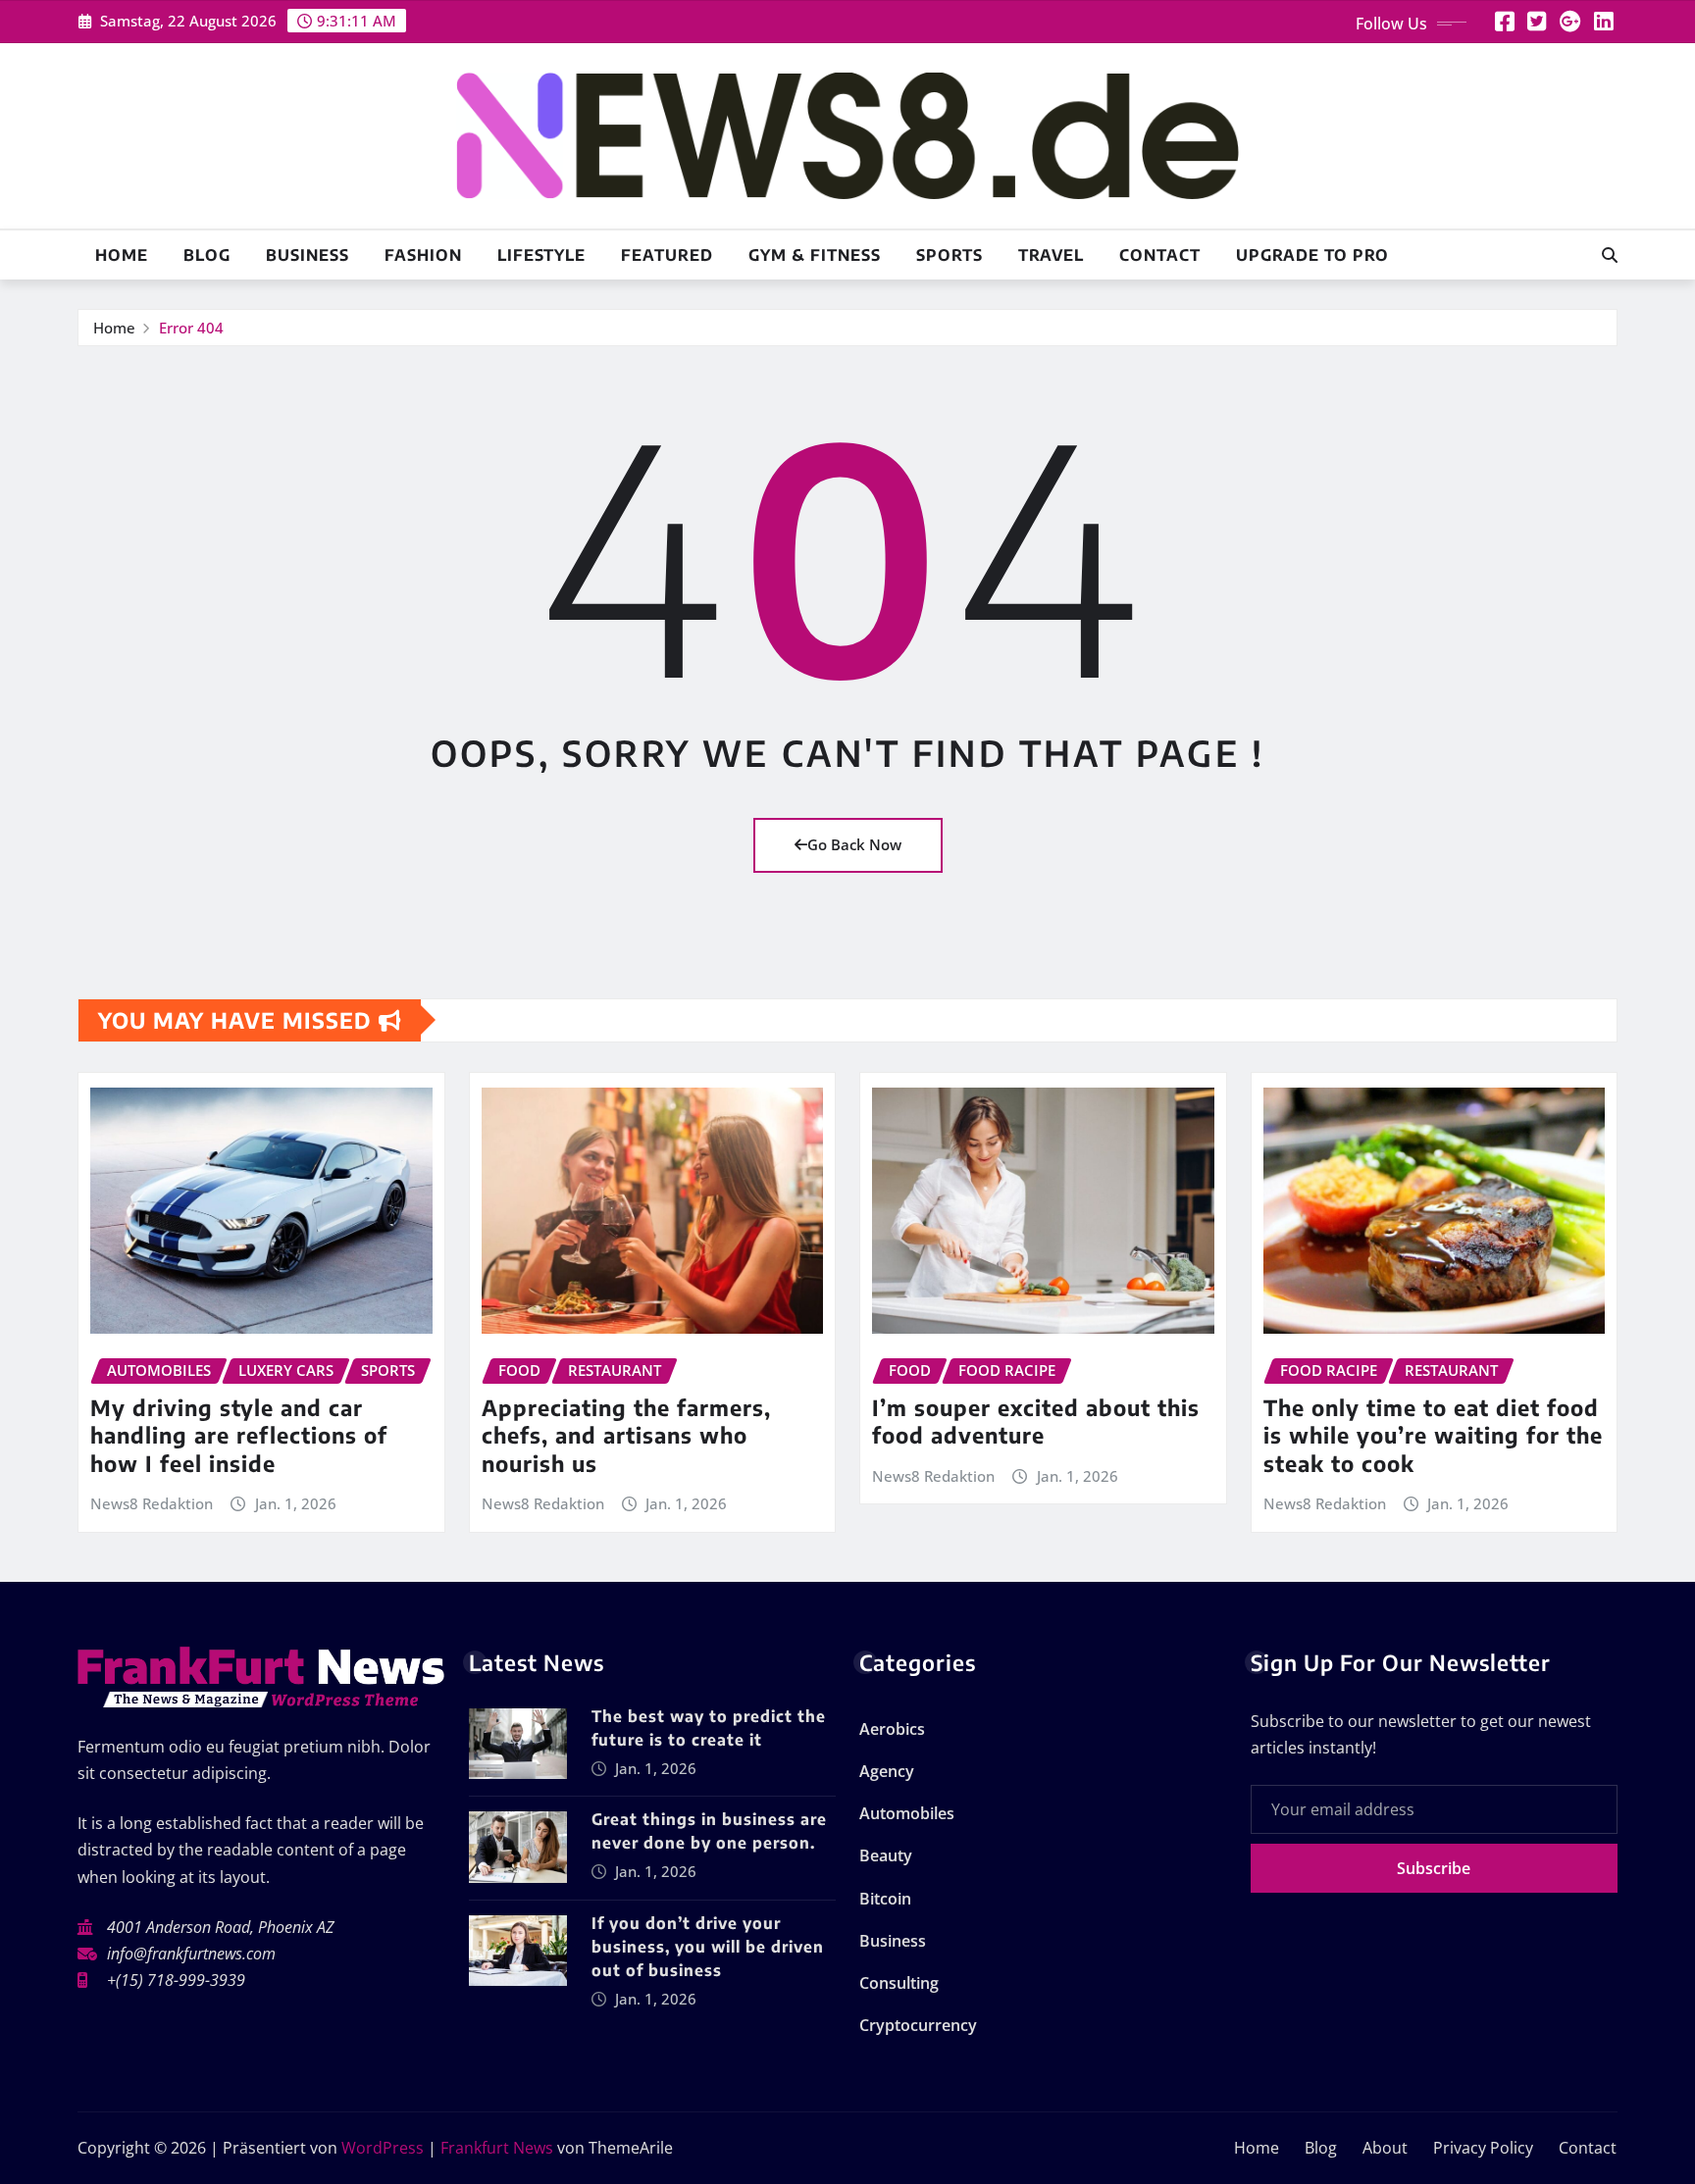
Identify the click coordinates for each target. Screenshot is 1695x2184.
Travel (1051, 255)
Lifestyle (541, 255)
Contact (1160, 255)
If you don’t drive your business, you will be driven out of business (708, 1947)
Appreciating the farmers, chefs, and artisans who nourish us (626, 1435)
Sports (950, 255)
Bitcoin (885, 1899)
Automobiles (907, 1813)
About (1385, 2148)
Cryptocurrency (918, 2025)
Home (122, 255)
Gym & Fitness (815, 255)
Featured (667, 255)
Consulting (899, 1983)
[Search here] (1610, 255)
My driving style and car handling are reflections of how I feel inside (239, 1435)
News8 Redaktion (152, 1503)
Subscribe (1434, 1868)
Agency (887, 1771)
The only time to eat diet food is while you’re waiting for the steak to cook (1433, 1435)
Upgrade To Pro (1312, 255)
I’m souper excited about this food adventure (1036, 1422)
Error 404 (191, 328)
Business (308, 255)
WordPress (383, 2148)
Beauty (886, 1855)
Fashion (423, 255)
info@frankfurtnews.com (191, 1954)
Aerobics (892, 1729)
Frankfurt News (497, 2148)
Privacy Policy (1483, 2148)
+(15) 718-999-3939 (176, 1980)
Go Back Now (854, 844)
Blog (207, 255)
